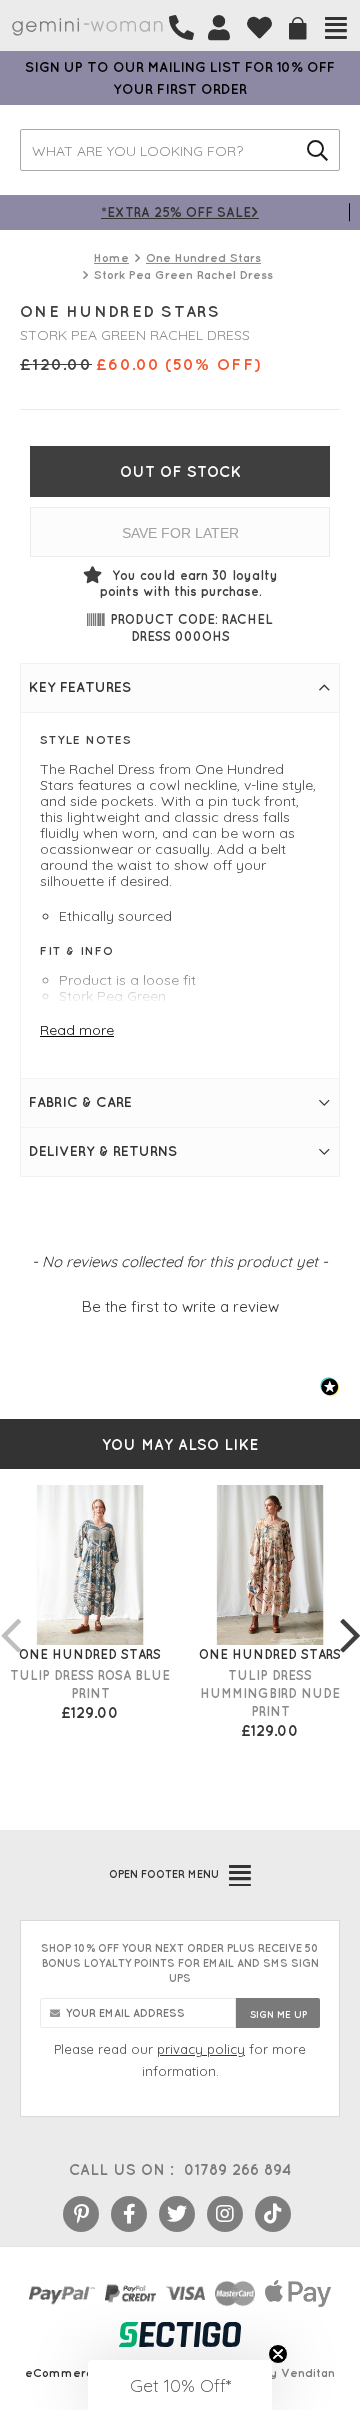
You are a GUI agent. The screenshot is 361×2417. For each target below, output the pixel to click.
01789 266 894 (237, 2169)
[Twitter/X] (177, 2214)
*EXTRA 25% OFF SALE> (180, 211)
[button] (180, 1304)
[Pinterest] (81, 2214)
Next (350, 1615)
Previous (10, 1615)
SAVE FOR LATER (180, 533)
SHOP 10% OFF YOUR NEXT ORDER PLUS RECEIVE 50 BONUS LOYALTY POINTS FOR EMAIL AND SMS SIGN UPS (180, 1963)
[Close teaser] (278, 2354)
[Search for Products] (317, 150)
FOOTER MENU (164, 1874)
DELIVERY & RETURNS (103, 1151)
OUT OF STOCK (180, 471)
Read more (77, 1030)
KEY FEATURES (80, 687)
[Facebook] (129, 2214)
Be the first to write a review (180, 1306)
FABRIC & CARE (80, 1102)
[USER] (219, 28)
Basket (298, 28)
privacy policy (201, 2049)
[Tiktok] (273, 2214)
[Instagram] (225, 2214)
